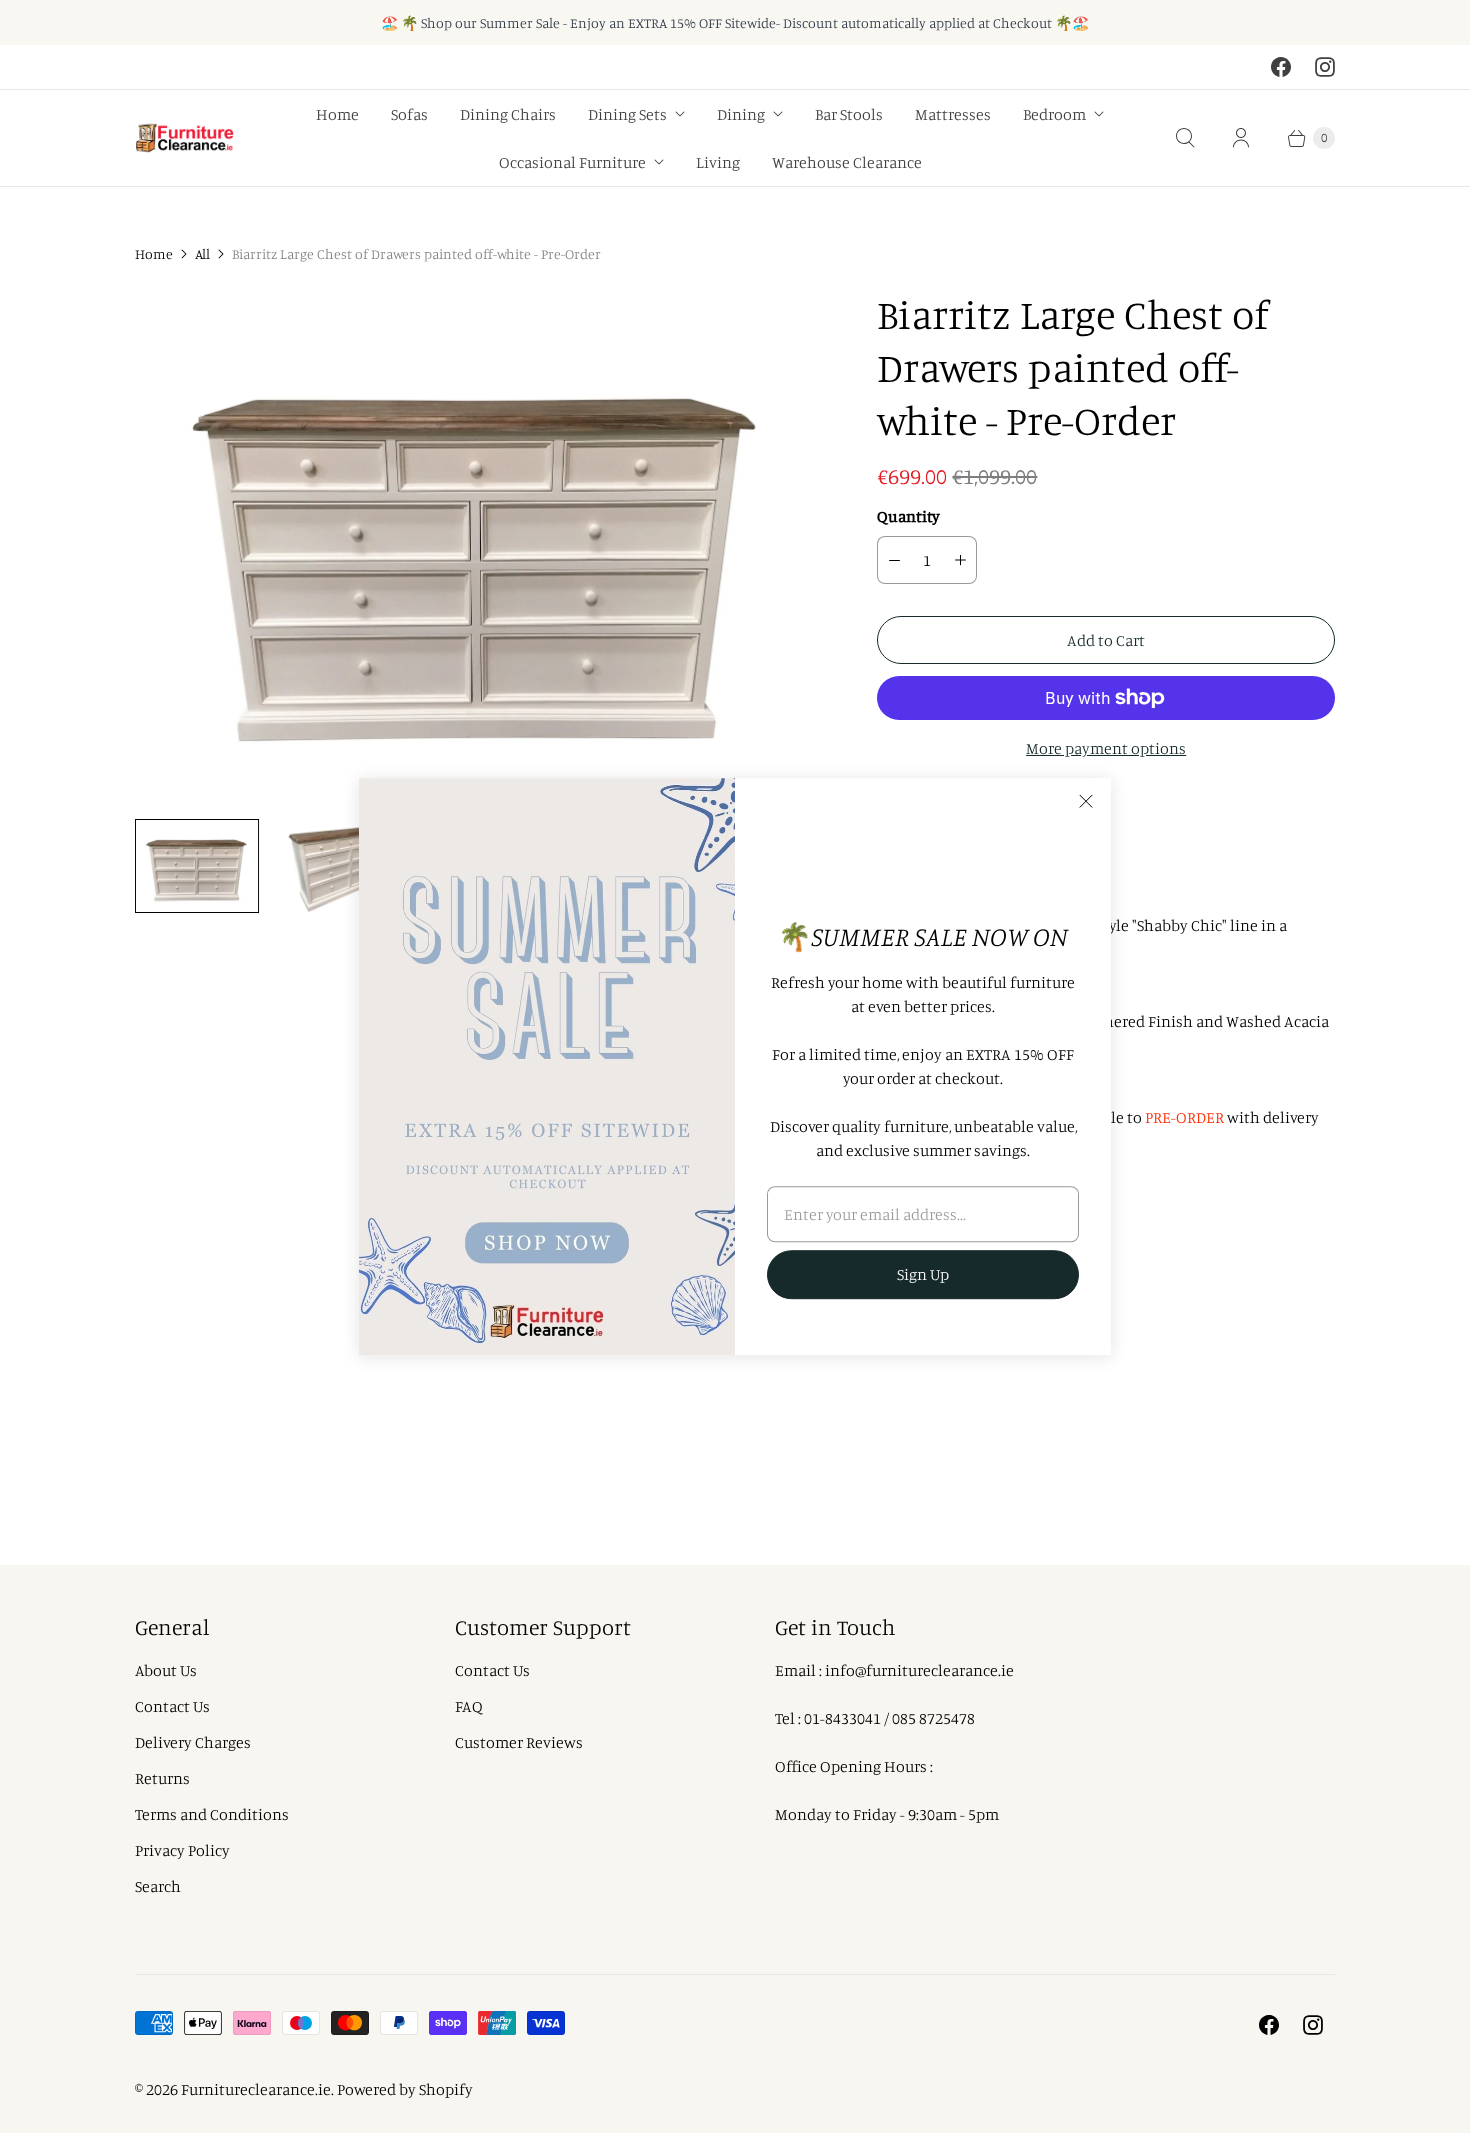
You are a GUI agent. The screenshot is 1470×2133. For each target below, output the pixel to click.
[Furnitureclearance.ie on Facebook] (1281, 67)
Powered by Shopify (405, 2089)
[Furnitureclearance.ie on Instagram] (1325, 67)
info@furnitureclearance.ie (919, 1670)
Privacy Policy (182, 1850)
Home (337, 114)
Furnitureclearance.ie (256, 2089)
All (202, 253)
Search (158, 1886)
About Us (166, 1670)
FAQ (469, 1706)
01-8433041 (842, 1718)
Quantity (908, 516)
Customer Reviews (519, 1742)
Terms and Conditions (212, 1814)
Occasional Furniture (572, 162)
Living (718, 162)
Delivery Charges (193, 1742)
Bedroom (1054, 114)
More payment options (1106, 748)
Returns (162, 1778)
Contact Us (172, 1706)
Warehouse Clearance (847, 162)
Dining (741, 114)
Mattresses (953, 114)
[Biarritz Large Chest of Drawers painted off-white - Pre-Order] (478, 545)
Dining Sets (627, 114)
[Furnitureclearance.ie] (185, 138)
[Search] (1185, 138)
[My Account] (1241, 138)
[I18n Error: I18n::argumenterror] (197, 866)
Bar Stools (849, 114)
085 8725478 (933, 1718)
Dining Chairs (508, 114)
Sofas (409, 114)
